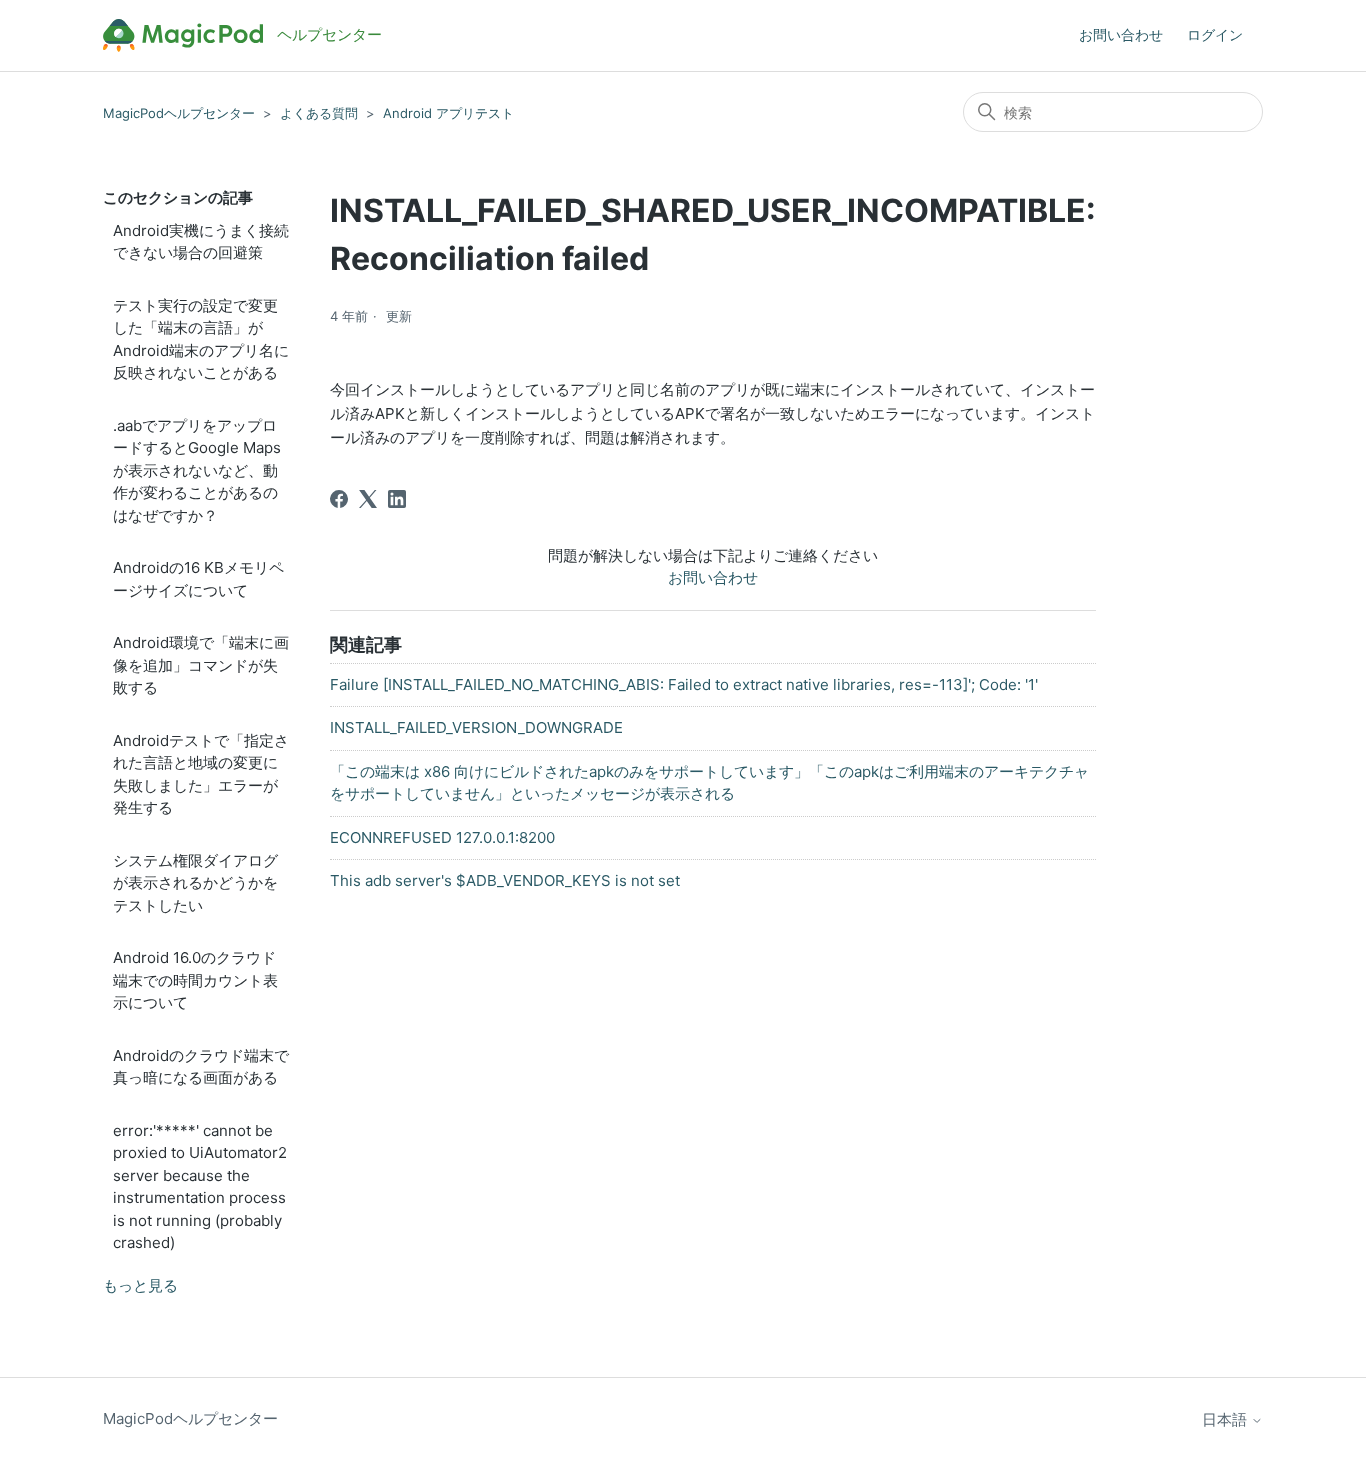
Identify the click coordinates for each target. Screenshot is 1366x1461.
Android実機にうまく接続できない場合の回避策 (201, 242)
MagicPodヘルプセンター (179, 113)
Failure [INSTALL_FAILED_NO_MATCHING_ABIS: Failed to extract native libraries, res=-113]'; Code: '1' (684, 684)
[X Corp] (368, 499)
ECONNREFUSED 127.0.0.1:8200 (442, 837)
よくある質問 (319, 113)
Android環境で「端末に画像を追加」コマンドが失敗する (201, 665)
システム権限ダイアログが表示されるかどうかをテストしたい (195, 883)
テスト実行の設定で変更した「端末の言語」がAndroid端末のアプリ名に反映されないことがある (201, 339)
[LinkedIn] (397, 499)
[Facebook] (339, 499)
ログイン (1215, 34)
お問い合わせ (1121, 34)
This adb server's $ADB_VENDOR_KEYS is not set (505, 880)
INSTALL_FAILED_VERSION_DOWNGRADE (476, 727)
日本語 (1226, 1419)
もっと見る (140, 1285)
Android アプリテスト (448, 113)
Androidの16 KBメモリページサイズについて (198, 579)
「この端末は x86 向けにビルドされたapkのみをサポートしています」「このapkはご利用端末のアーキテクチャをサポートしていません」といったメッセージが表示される (709, 783)
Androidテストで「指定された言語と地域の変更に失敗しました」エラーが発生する (201, 774)
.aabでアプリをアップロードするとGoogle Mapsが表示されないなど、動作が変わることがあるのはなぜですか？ (197, 470)
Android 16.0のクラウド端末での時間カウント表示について (195, 980)
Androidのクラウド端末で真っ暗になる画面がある (201, 1067)
